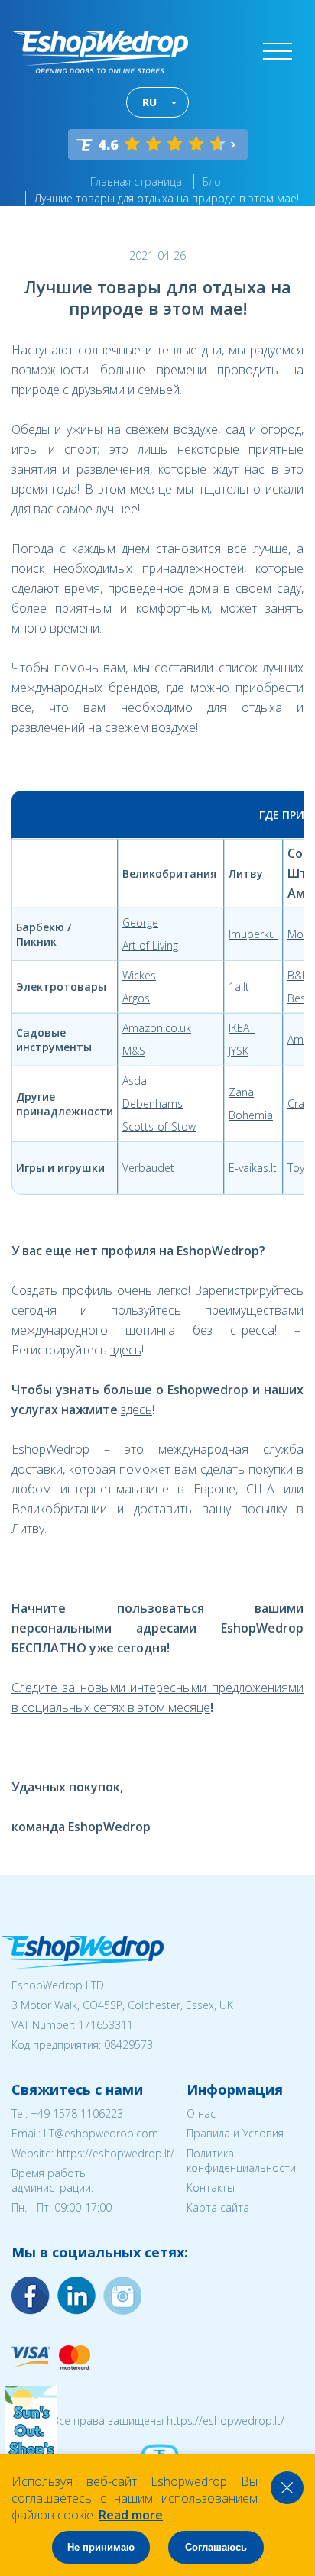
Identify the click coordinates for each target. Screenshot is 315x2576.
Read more (131, 2515)
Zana (241, 1092)
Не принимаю (101, 2547)
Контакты (211, 2188)
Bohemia (251, 1115)
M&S (134, 1051)
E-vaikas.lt (253, 1168)
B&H (299, 975)
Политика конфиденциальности (241, 2160)
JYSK (239, 1051)
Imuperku (253, 934)
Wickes (139, 975)
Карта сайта (218, 2207)
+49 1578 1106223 (77, 2113)
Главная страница (136, 181)
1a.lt (239, 987)
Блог (214, 181)
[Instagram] (76, 2296)
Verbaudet (148, 1168)
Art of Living (150, 945)
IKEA (242, 1028)
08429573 (128, 2045)
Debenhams (153, 1104)
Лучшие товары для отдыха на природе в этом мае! (167, 198)
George (140, 922)
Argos (136, 998)
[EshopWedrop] (100, 52)
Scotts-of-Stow (159, 1126)
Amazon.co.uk (157, 1028)
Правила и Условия (235, 2133)
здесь (126, 1350)
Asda (135, 1081)
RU (149, 102)
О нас (201, 2113)
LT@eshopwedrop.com (101, 2133)
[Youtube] (122, 2296)
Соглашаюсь (216, 2547)
